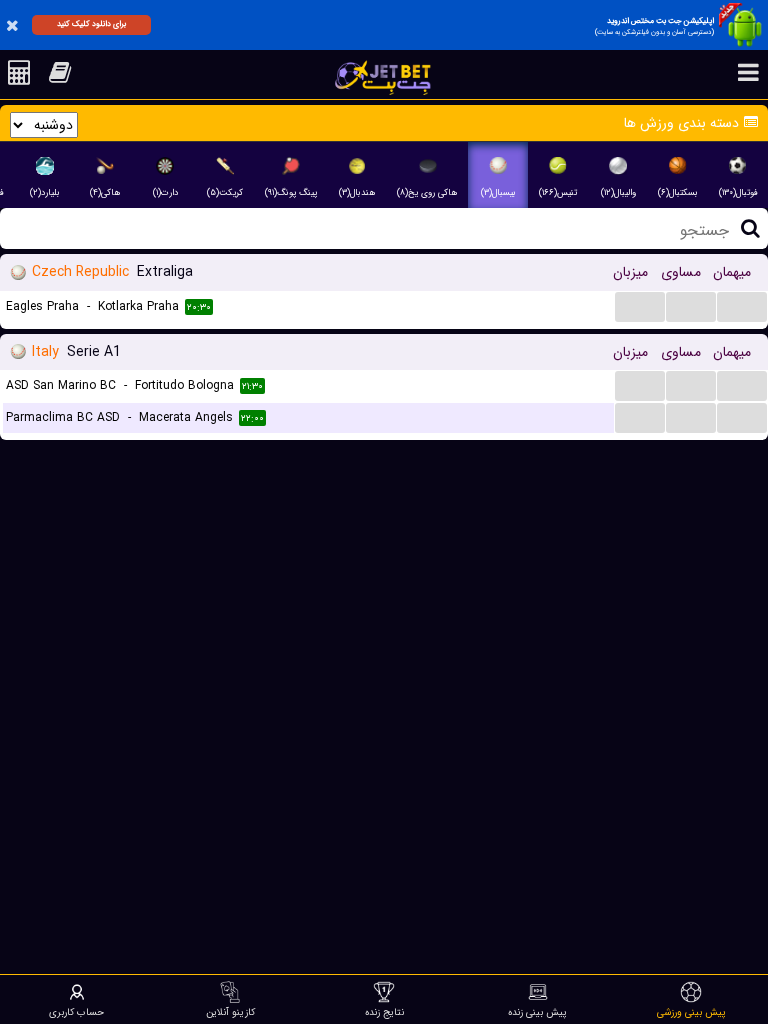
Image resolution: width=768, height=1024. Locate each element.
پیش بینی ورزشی (691, 1012)
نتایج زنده (384, 1012)
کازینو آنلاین (230, 1012)
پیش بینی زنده (537, 1012)
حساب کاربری (76, 1012)
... (640, 305)
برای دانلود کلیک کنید (91, 24)
